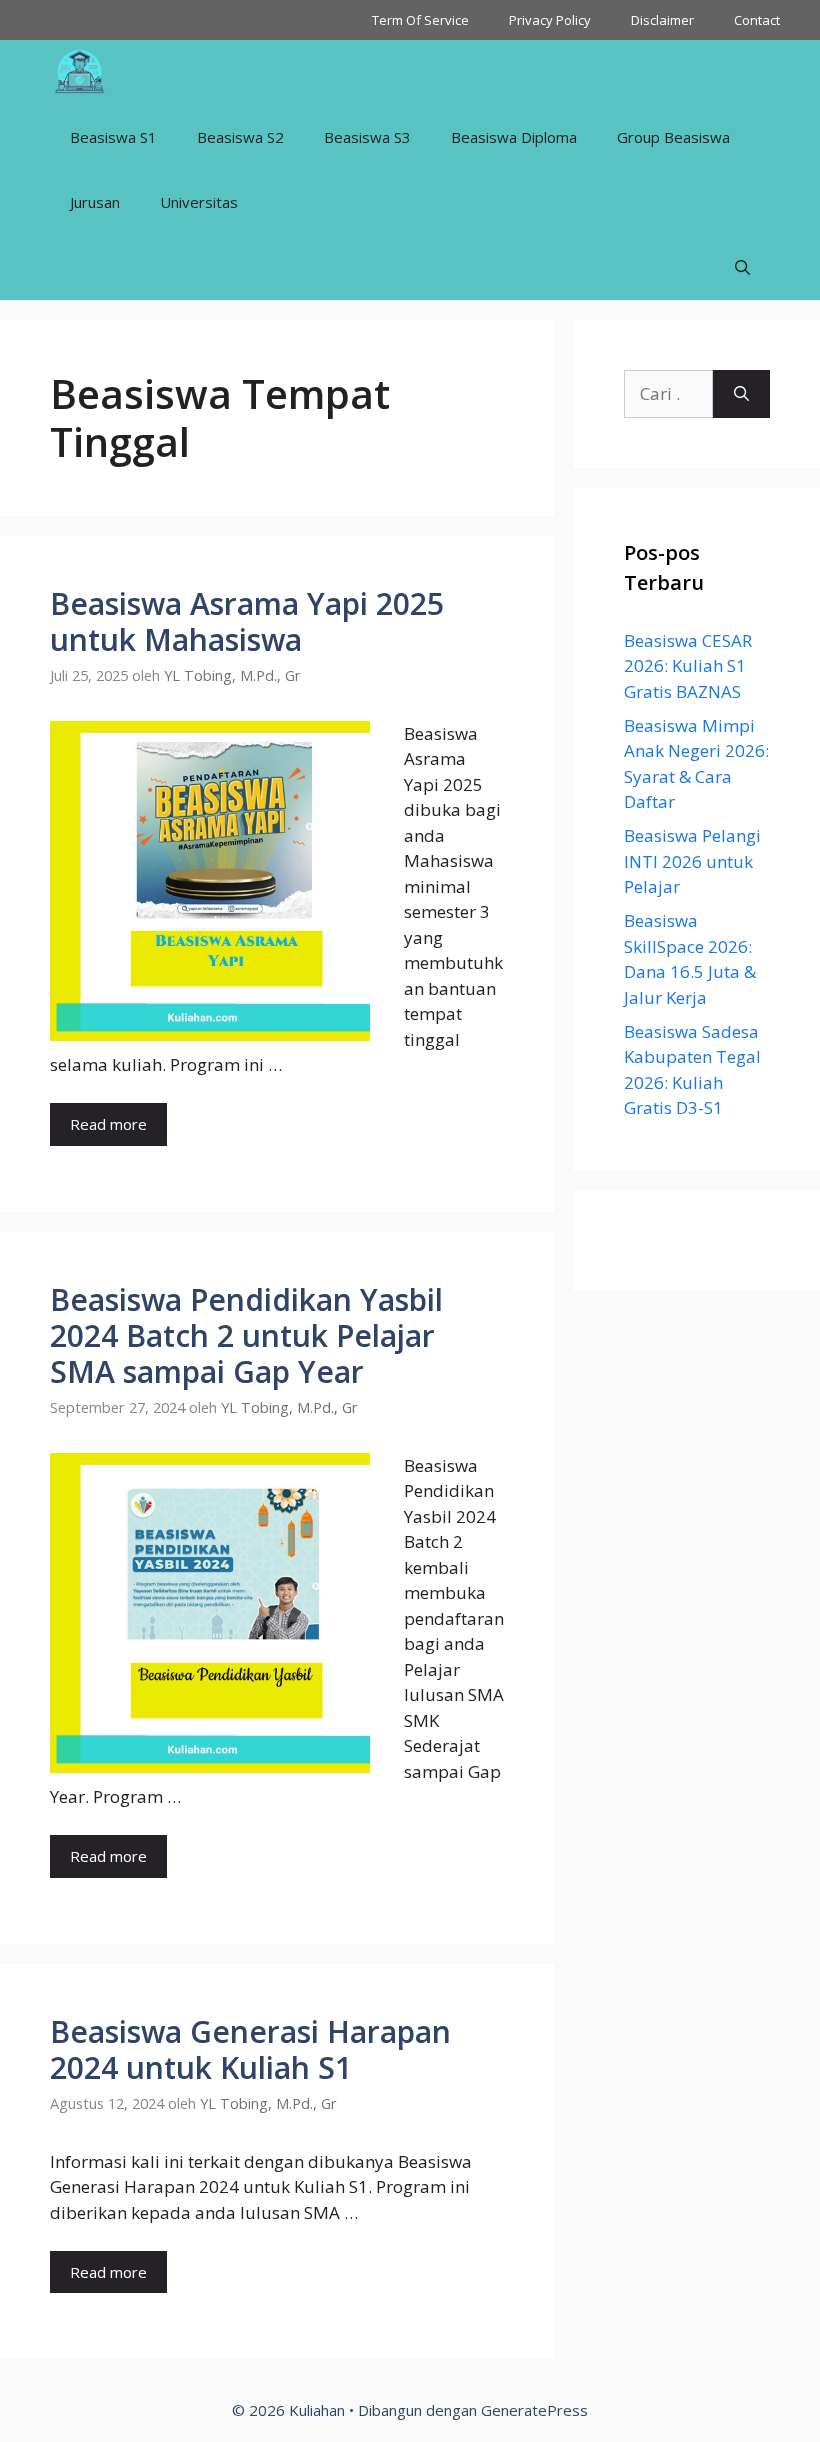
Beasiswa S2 (240, 137)
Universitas (199, 202)
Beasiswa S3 (367, 137)
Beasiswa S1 (113, 137)
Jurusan (95, 202)
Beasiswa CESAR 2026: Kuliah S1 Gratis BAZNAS (688, 666)
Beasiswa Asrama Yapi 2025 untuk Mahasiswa (247, 621)
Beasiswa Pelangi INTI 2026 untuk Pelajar (692, 861)
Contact (757, 20)
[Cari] (741, 394)
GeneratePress (534, 2410)
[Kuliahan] (79, 72)
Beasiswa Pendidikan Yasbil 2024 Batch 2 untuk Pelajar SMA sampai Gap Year (246, 1335)
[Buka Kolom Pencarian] (742, 267)
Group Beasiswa (673, 137)
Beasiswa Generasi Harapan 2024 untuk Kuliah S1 (250, 2049)
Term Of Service (420, 20)
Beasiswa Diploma (514, 137)
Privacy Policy (550, 20)
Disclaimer (662, 20)
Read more (108, 1124)
